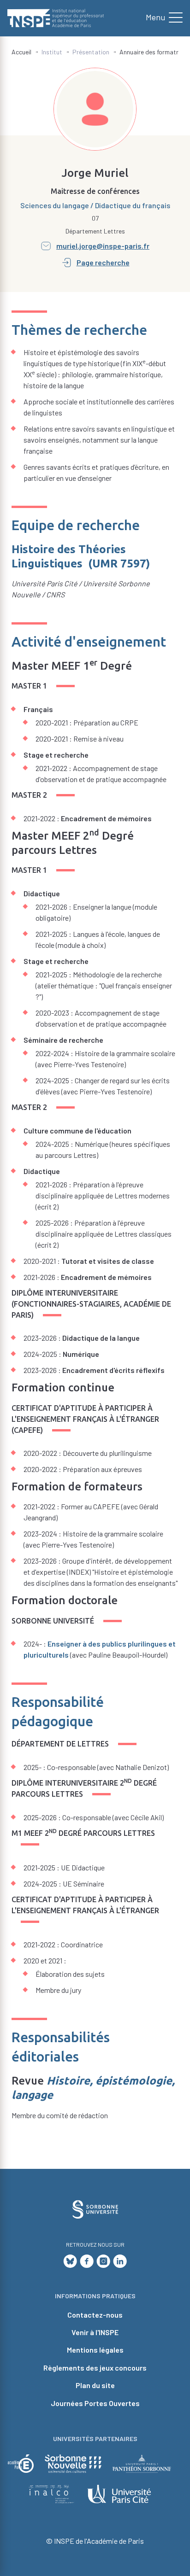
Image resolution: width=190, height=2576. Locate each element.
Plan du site (95, 2385)
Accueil (21, 52)
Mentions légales (95, 2350)
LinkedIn (120, 2261)
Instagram (103, 2261)
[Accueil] (56, 18)
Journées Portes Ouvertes (95, 2403)
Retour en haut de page (167, 2125)
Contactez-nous (95, 2315)
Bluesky (70, 2261)
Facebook (87, 2261)
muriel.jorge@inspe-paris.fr (103, 246)
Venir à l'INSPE (95, 2332)
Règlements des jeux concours (95, 2368)
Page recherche (103, 262)
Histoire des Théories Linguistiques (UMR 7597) (81, 556)
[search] (160, 18)
